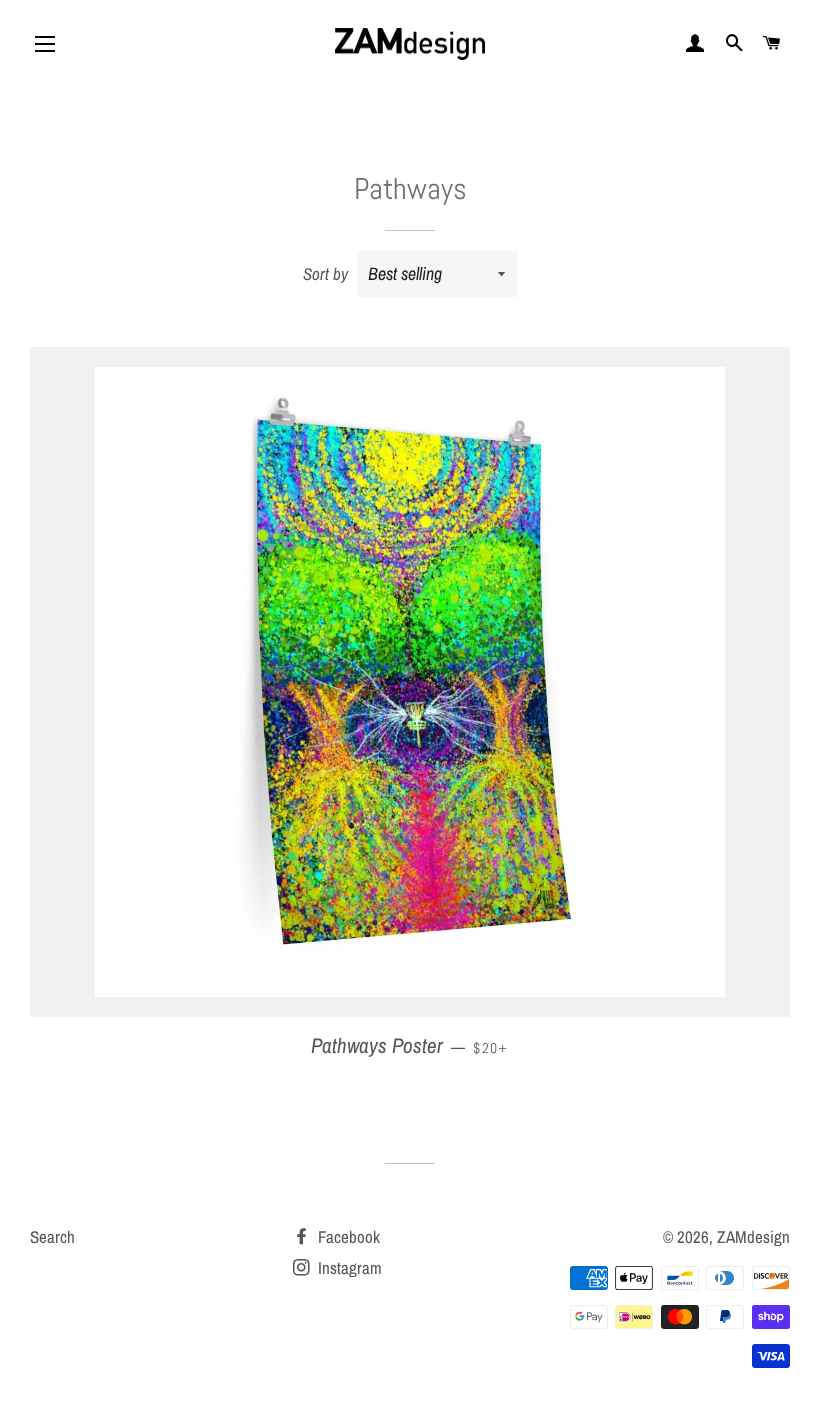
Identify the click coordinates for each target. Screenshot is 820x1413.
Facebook (347, 1236)
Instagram (348, 1267)
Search (52, 1236)
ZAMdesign (753, 1236)
